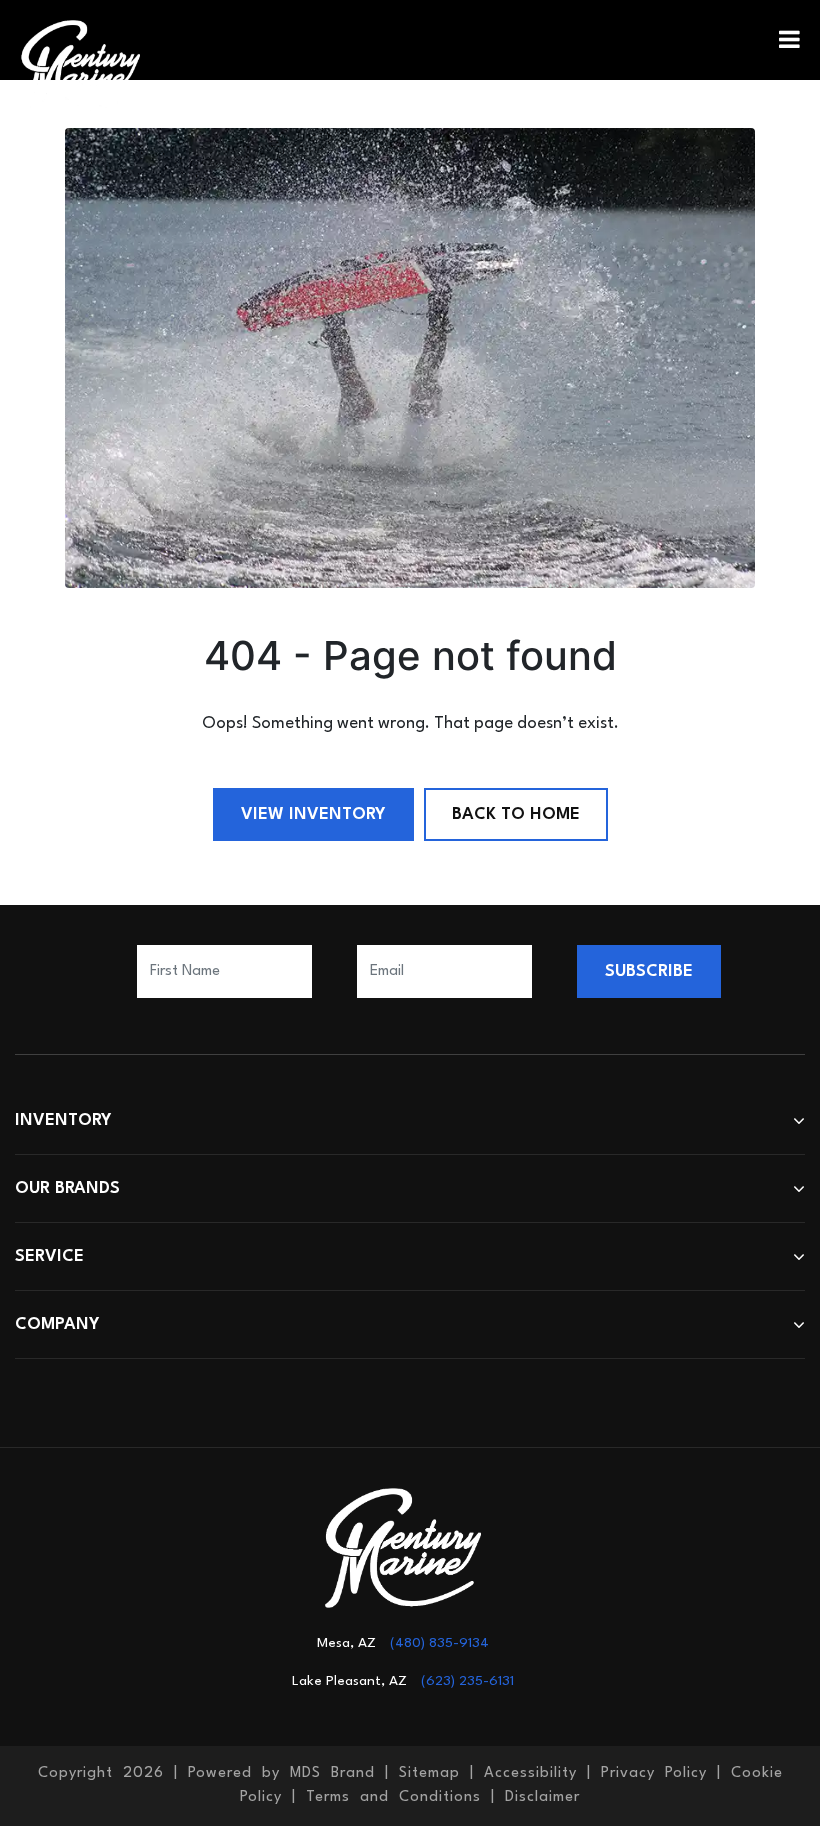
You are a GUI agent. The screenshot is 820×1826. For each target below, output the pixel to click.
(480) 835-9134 (439, 1643)
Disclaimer (542, 1797)
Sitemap (429, 1773)
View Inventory (313, 814)
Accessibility (530, 1773)
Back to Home (516, 814)
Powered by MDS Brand (281, 1773)
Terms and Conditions (393, 1797)
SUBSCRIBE (649, 971)
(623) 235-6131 (467, 1681)
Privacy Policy (654, 1773)
